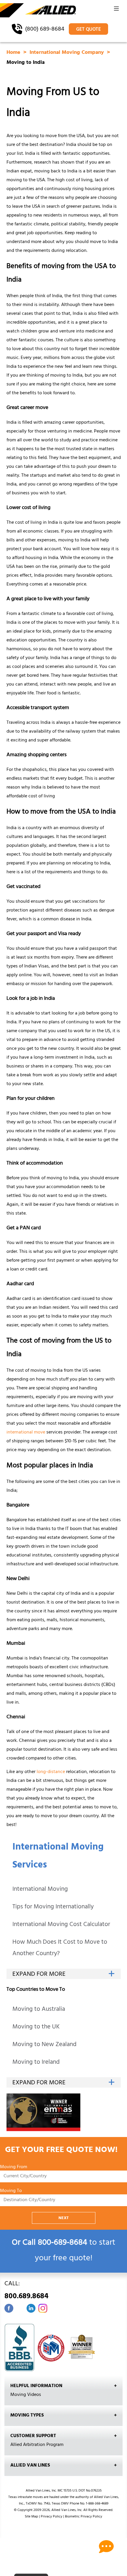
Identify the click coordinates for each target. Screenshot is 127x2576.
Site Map (31, 2517)
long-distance (51, 1772)
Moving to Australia (39, 2010)
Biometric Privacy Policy (84, 2517)
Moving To (11, 2191)
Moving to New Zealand (44, 2045)
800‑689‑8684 (62, 2243)
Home (14, 53)
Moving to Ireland (36, 2063)
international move (26, 1433)
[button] (116, 10)
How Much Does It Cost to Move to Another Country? (60, 1948)
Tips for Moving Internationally (53, 1907)
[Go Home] (38, 11)
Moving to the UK (36, 2027)
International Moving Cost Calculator (61, 1925)
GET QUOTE (89, 30)
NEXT (64, 2218)
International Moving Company (67, 53)
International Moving (40, 1890)
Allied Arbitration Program (37, 2445)
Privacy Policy (52, 2517)
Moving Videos (26, 2395)
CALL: (26, 2291)
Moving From (14, 2167)
